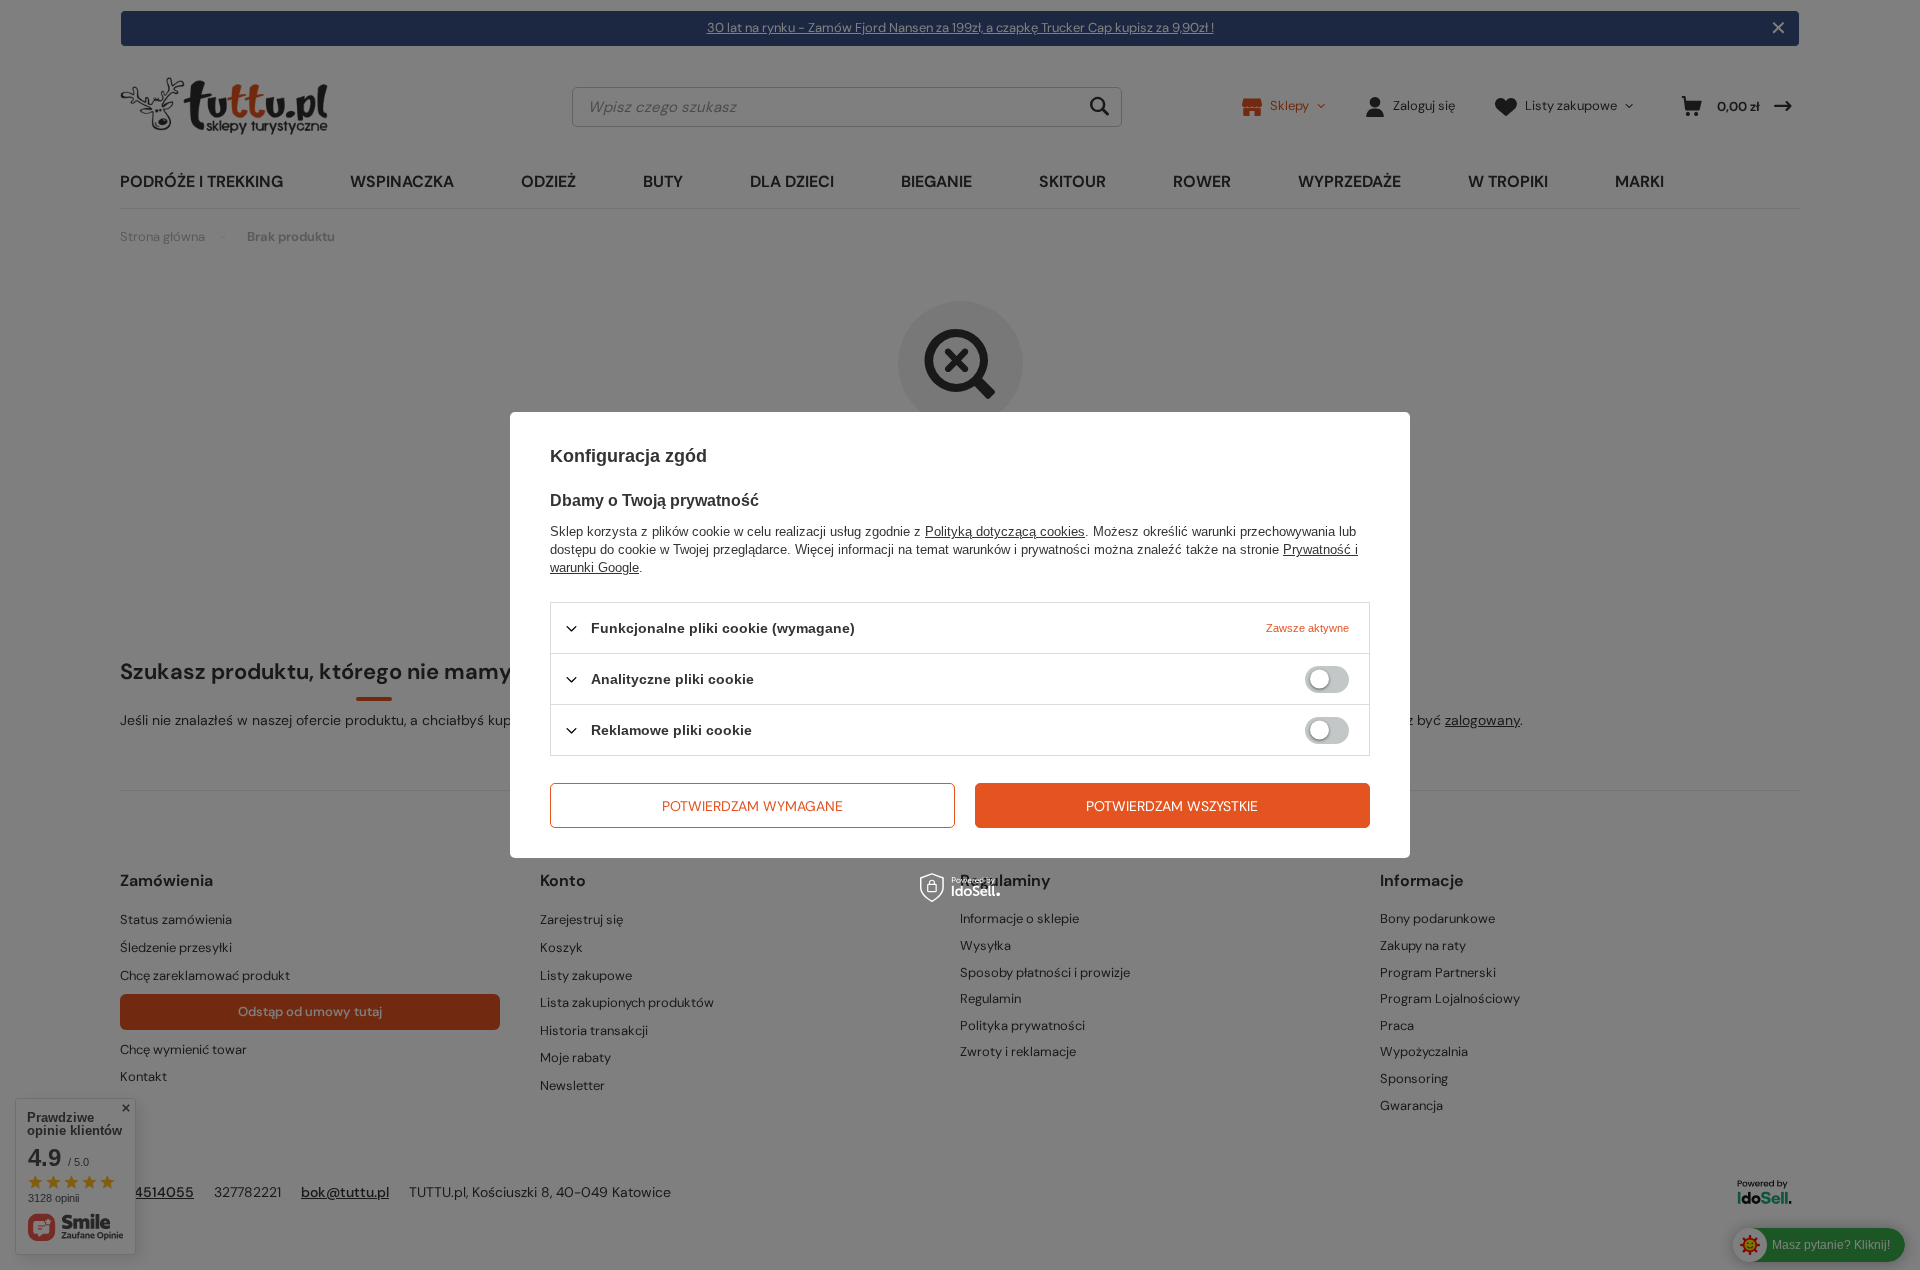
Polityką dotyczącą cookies (1005, 531)
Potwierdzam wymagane (752, 805)
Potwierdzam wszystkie (1172, 805)
